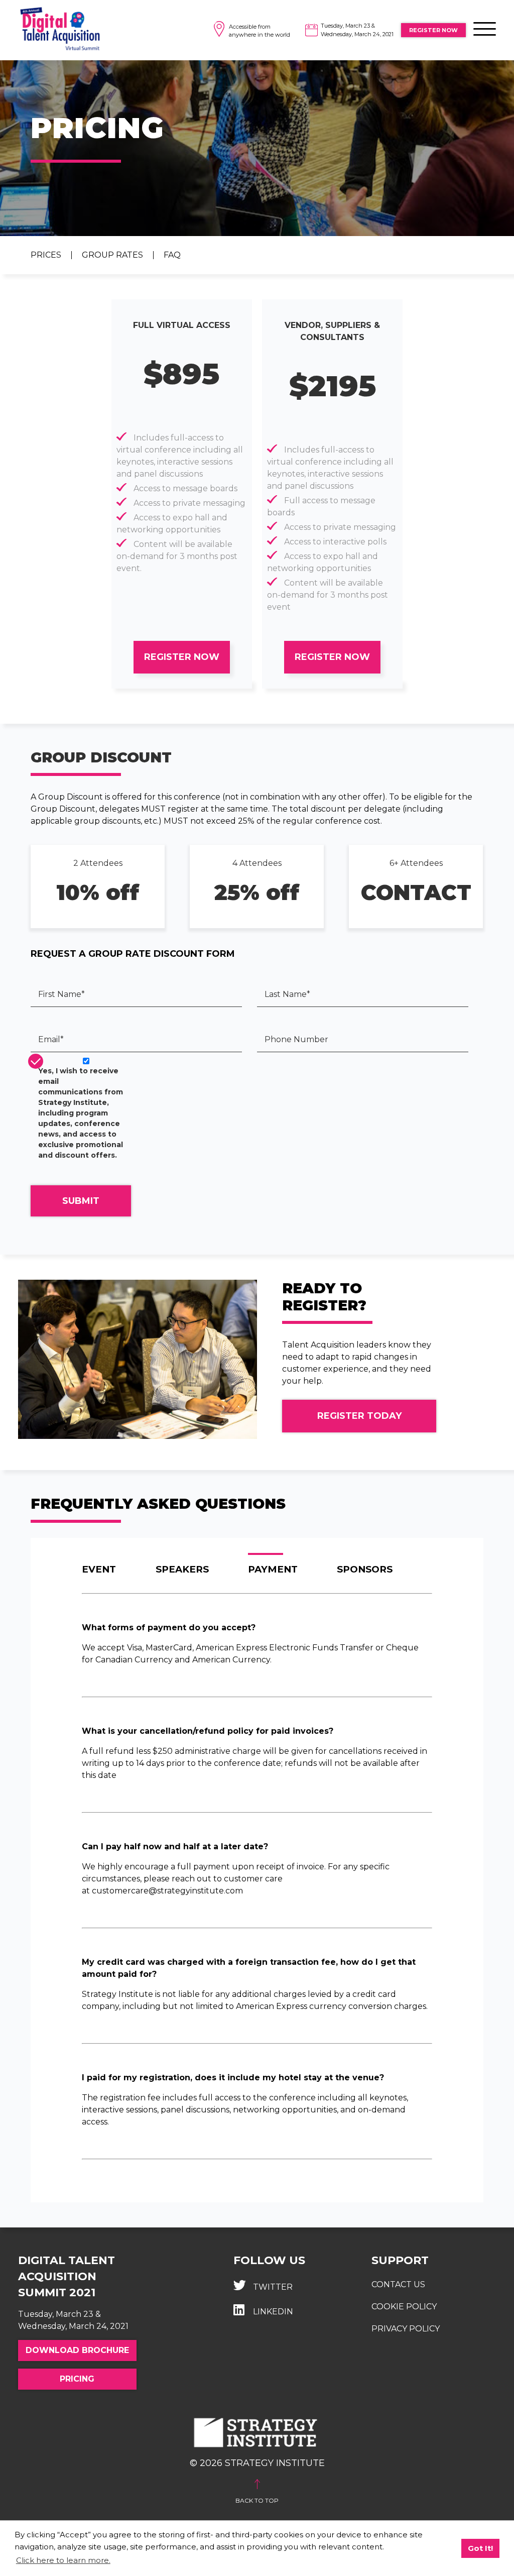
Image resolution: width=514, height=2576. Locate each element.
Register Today (359, 1416)
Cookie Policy (404, 2307)
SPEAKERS (182, 1569)
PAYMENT (273, 1569)
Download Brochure (77, 2350)
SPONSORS (365, 1569)
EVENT (99, 1569)
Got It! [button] (480, 2548)
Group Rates (112, 255)
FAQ (172, 255)
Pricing (77, 2379)
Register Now (433, 30)
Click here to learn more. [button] (63, 2560)
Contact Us (398, 2284)
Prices (46, 255)
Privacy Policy (406, 2329)
